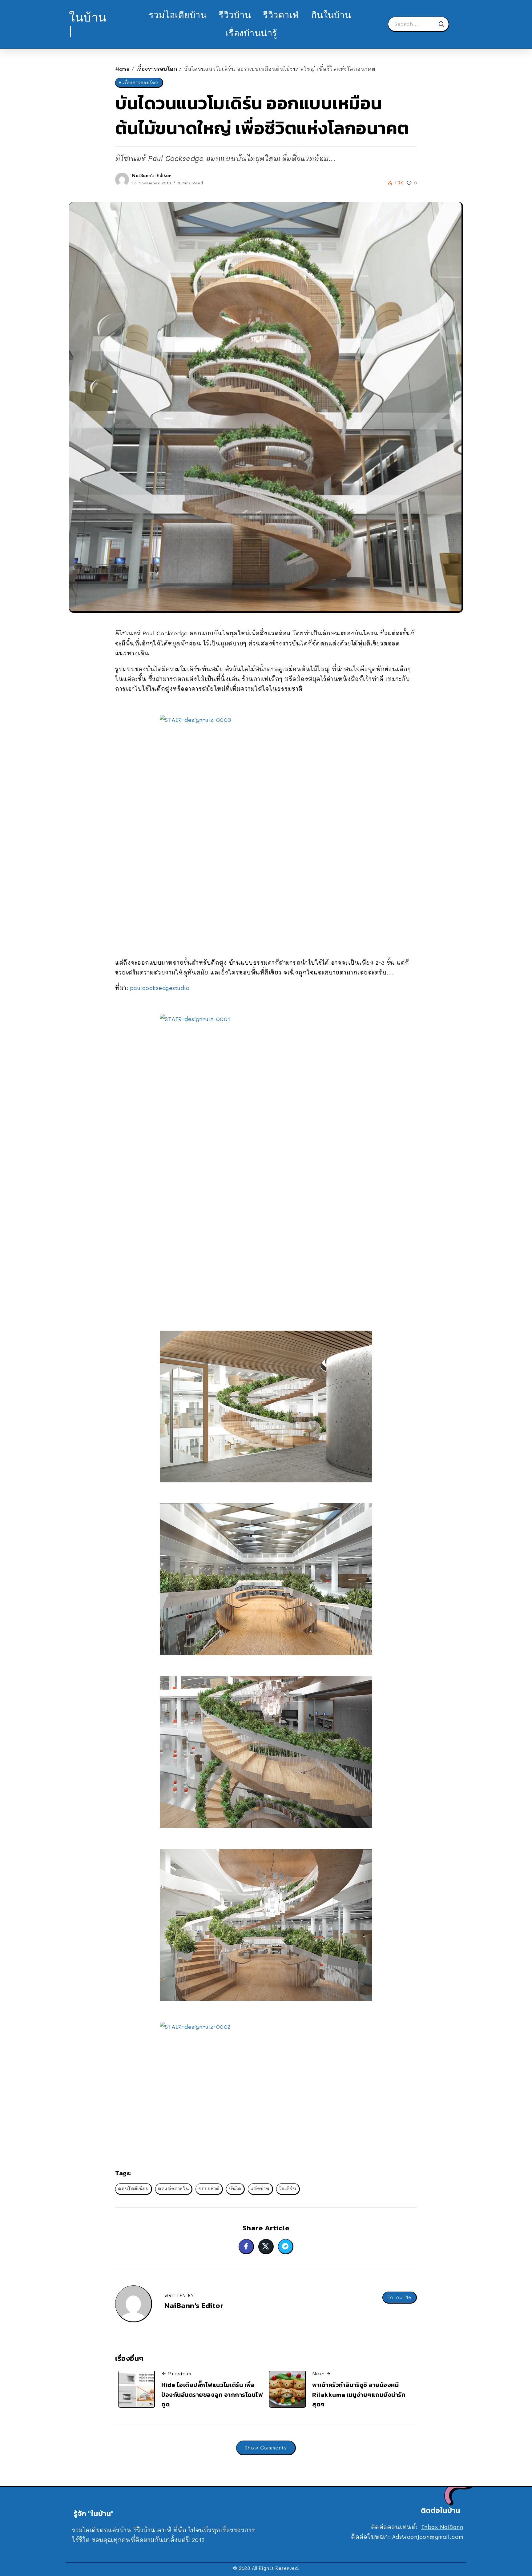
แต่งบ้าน (260, 2189)
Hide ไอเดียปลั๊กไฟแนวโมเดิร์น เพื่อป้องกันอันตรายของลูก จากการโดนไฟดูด (212, 2395)
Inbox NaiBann (442, 2527)
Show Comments (266, 2447)
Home (122, 69)
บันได (235, 2189)
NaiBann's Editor (152, 175)
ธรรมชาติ (209, 2189)
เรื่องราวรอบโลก (157, 69)
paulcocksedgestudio (160, 988)
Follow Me (399, 2297)
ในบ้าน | (88, 24)
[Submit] (443, 24)
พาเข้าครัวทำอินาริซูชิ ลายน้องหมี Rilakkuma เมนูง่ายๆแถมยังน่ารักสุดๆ (359, 2395)
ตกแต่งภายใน (173, 2189)
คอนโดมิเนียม (133, 2189)
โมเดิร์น (288, 2189)
